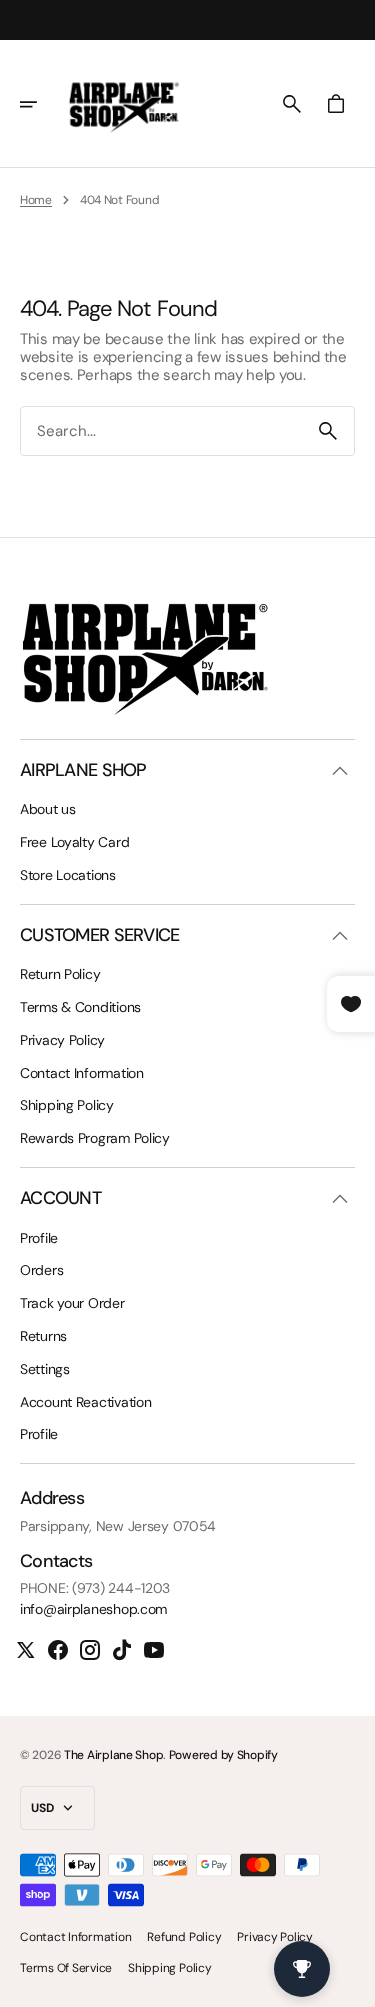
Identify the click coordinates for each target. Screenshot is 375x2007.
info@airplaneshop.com (93, 1609)
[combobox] (161, 431)
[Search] (328, 431)
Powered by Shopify (223, 1755)
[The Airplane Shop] (124, 104)
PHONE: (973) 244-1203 (95, 1588)
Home (36, 200)
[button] (42, 104)
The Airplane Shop (113, 1755)
